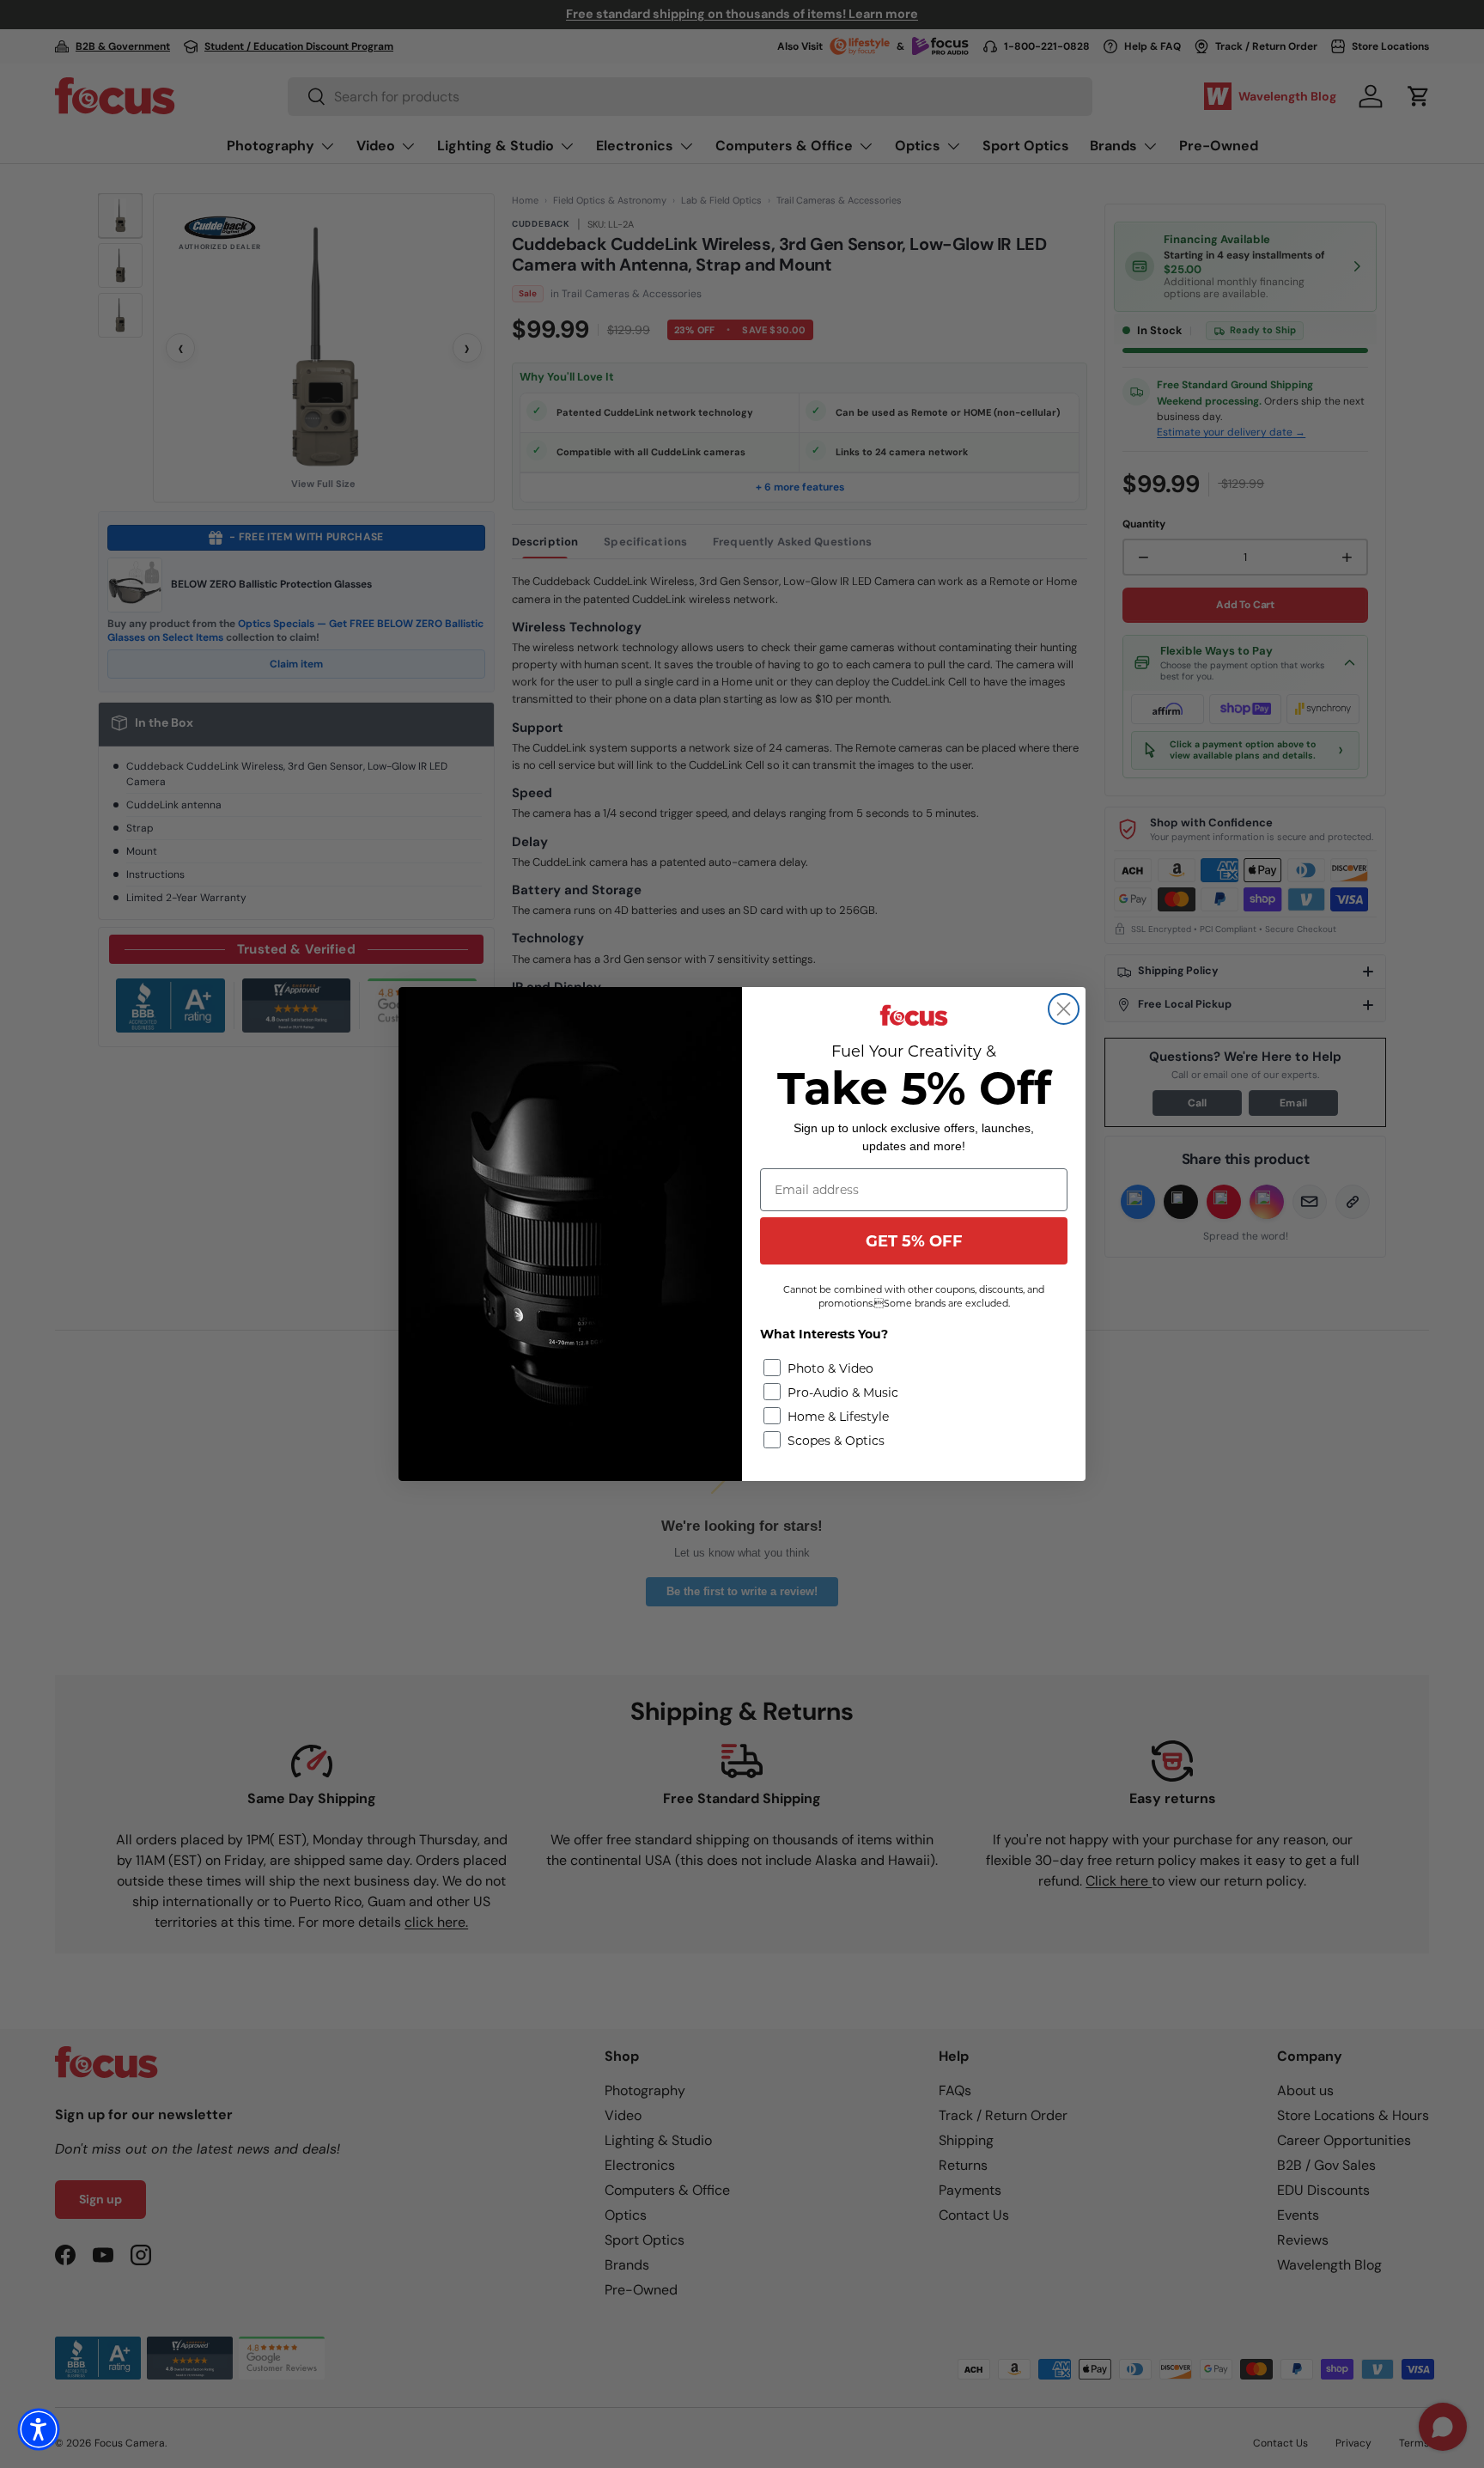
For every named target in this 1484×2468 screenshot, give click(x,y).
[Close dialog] (1064, 1009)
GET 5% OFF (914, 1241)
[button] (39, 2429)
